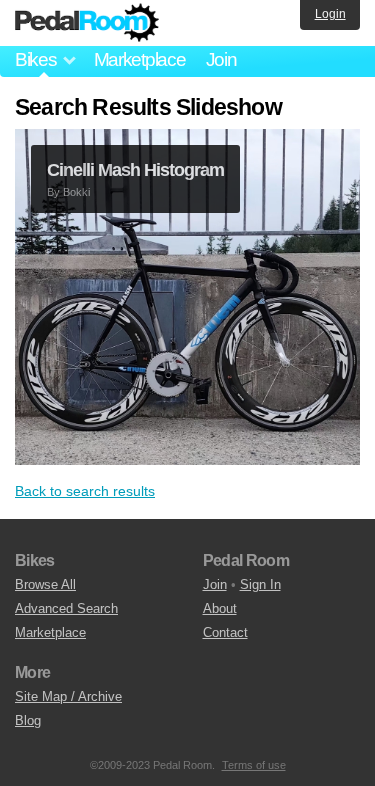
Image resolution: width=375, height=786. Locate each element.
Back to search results (85, 491)
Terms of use (254, 765)
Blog (28, 720)
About (220, 608)
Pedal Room (87, 23)
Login (330, 14)
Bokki (76, 192)
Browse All (45, 584)
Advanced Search (66, 608)
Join (221, 59)
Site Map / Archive (68, 696)
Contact (225, 632)
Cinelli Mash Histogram (135, 170)
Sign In (260, 584)
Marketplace (140, 59)
